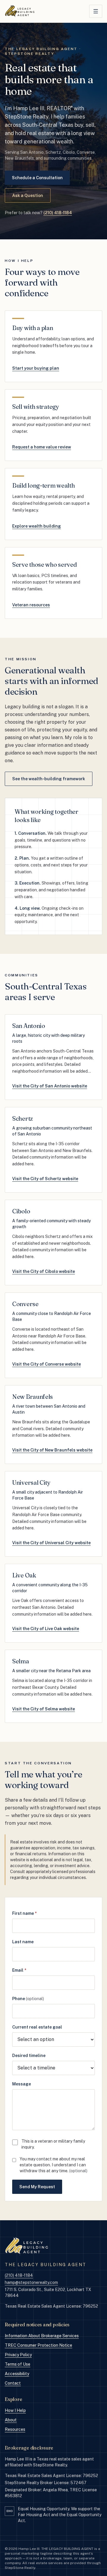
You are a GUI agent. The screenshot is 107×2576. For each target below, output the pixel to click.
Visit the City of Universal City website (51, 1543)
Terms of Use (18, 2364)
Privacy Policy (18, 2355)
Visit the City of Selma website (44, 1709)
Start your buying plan (36, 368)
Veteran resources (31, 605)
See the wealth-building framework (49, 779)
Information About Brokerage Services (42, 2336)
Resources (15, 2429)
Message (22, 2084)
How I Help (15, 2410)
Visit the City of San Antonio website (50, 1086)
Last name (23, 1942)
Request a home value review (42, 447)
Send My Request (37, 2187)
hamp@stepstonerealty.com (31, 2282)
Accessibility (17, 2374)
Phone (28, 1999)
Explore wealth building (37, 526)
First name (24, 1913)
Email (19, 1970)
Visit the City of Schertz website (45, 1179)
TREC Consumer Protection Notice (38, 2345)
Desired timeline (29, 2056)
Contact (13, 2383)
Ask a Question (28, 196)
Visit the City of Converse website (47, 1364)
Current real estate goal (37, 2027)
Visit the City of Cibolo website (44, 1271)
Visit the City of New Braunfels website (52, 1450)
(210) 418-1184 (58, 213)
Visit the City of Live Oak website (46, 1629)
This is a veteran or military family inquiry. (53, 2144)
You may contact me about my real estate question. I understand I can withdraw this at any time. (53, 2165)
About (11, 2420)
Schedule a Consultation (37, 178)
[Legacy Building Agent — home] (20, 11)
